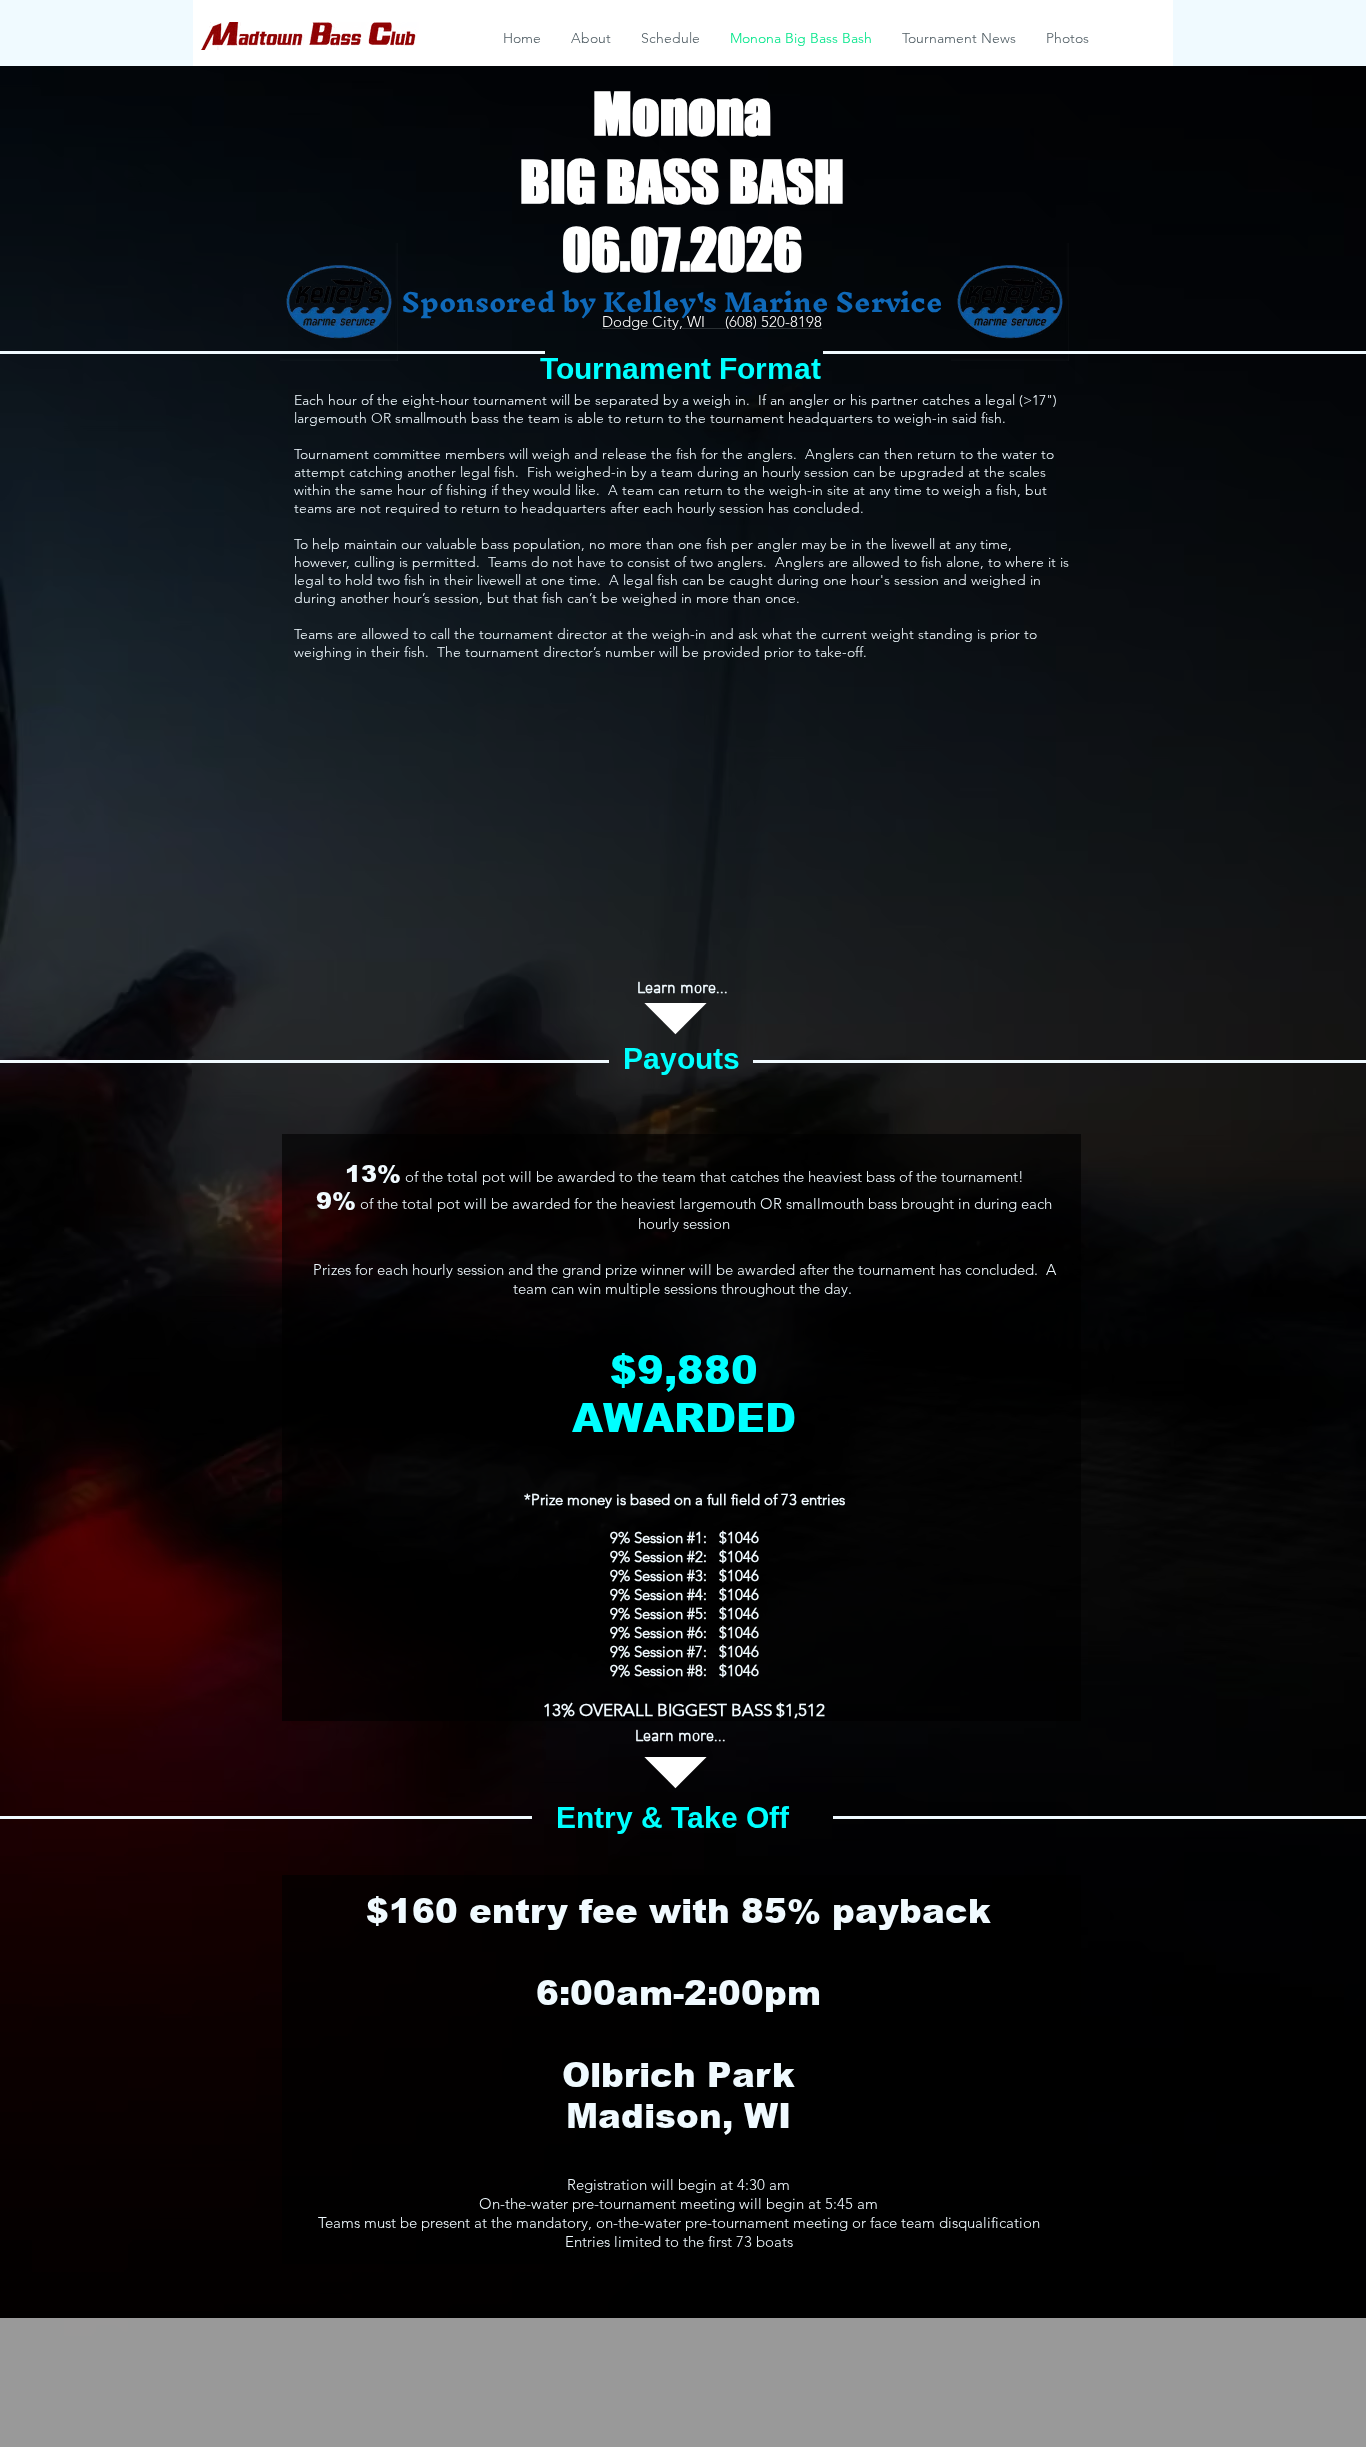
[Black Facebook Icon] (1068, 2098)
